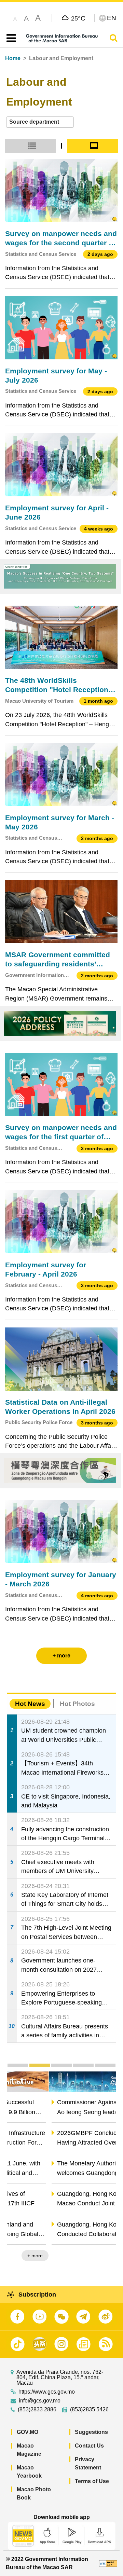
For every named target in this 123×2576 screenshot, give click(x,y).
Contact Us (89, 2446)
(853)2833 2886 (37, 2410)
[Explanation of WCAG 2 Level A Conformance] (108, 2563)
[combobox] (40, 122)
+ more (103, 2256)
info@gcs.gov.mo (40, 2401)
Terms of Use (92, 2481)
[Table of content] (10, 38)
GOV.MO (28, 2432)
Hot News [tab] (30, 1704)
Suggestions (91, 2432)
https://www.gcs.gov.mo (47, 2392)
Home (13, 58)
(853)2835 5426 (89, 2410)
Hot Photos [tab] (77, 1704)
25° (78, 18)
